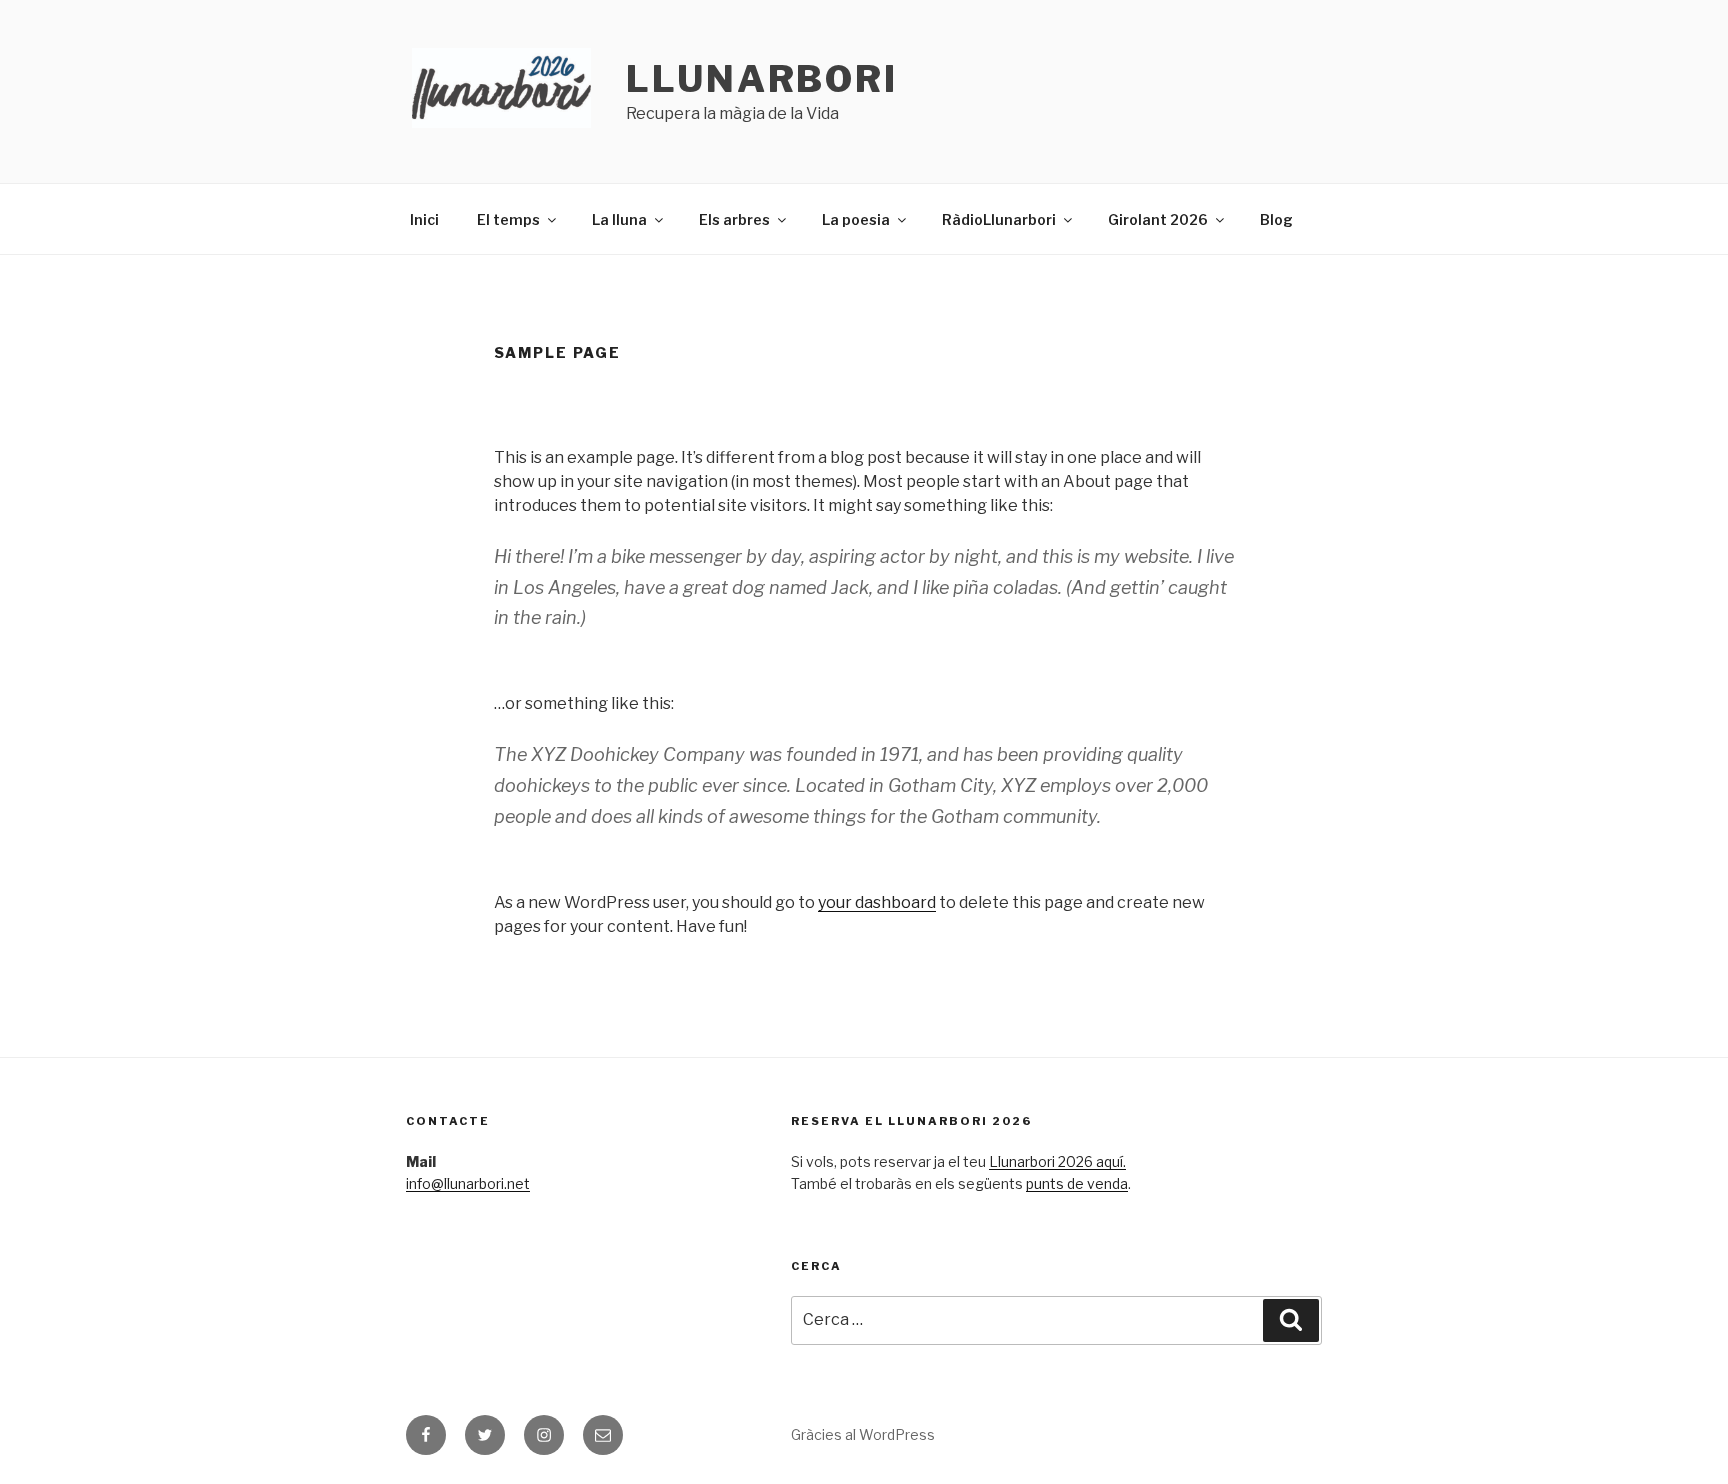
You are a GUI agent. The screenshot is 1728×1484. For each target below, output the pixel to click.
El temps (508, 219)
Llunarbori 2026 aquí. (1057, 1161)
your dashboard (877, 902)
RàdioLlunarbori (999, 219)
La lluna (619, 219)
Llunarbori (762, 79)
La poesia (856, 219)
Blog (1276, 219)
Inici (424, 219)
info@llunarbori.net (468, 1183)
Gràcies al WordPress (863, 1434)
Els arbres (734, 219)
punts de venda (1077, 1183)
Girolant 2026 (1158, 219)
